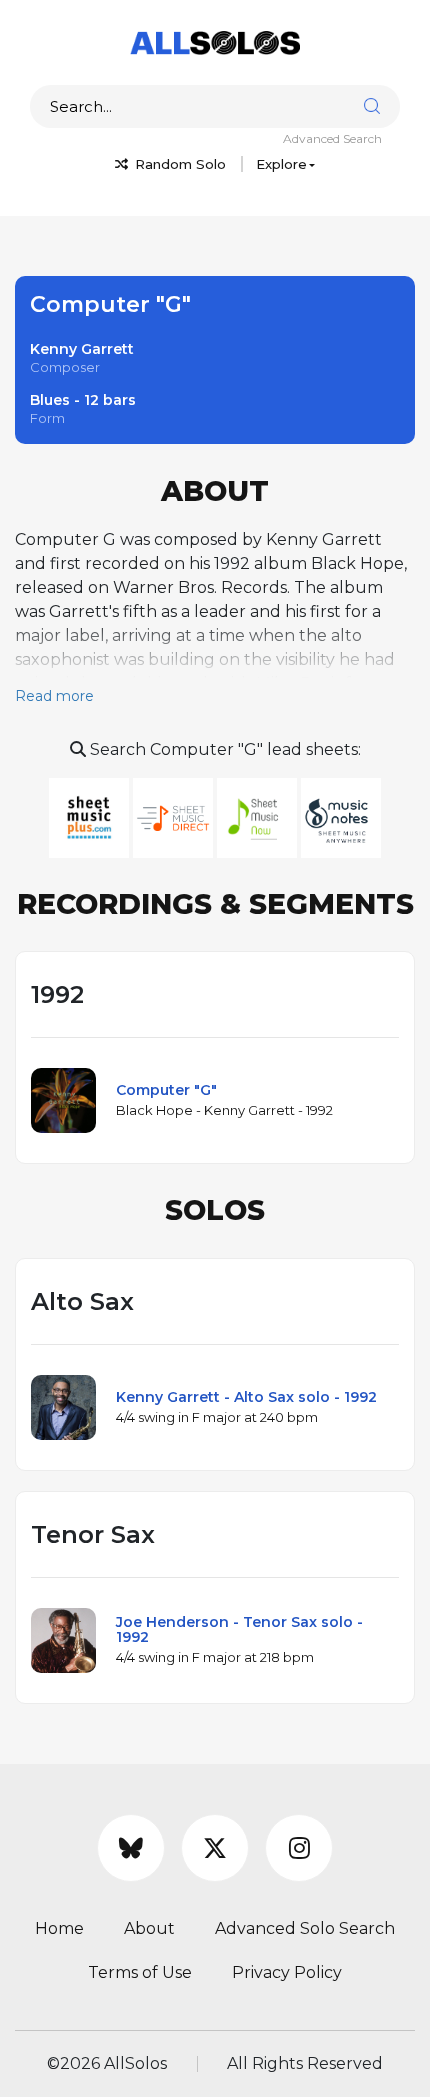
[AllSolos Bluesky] (131, 1848)
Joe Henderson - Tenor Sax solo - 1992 (239, 1629)
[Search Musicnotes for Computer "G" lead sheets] (341, 816)
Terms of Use (140, 1972)
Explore (281, 164)
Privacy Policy (287, 1972)
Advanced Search (332, 138)
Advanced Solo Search (305, 1928)
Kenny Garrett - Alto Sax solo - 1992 (246, 1397)
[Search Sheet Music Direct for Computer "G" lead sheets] (175, 816)
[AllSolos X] (215, 1848)
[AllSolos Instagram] (299, 1848)
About (149, 1928)
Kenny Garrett (82, 349)
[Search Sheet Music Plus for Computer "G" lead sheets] (91, 816)
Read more (54, 696)
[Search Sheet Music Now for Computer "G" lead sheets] (259, 816)
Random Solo (178, 164)
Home (59, 1928)
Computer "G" (166, 1090)
